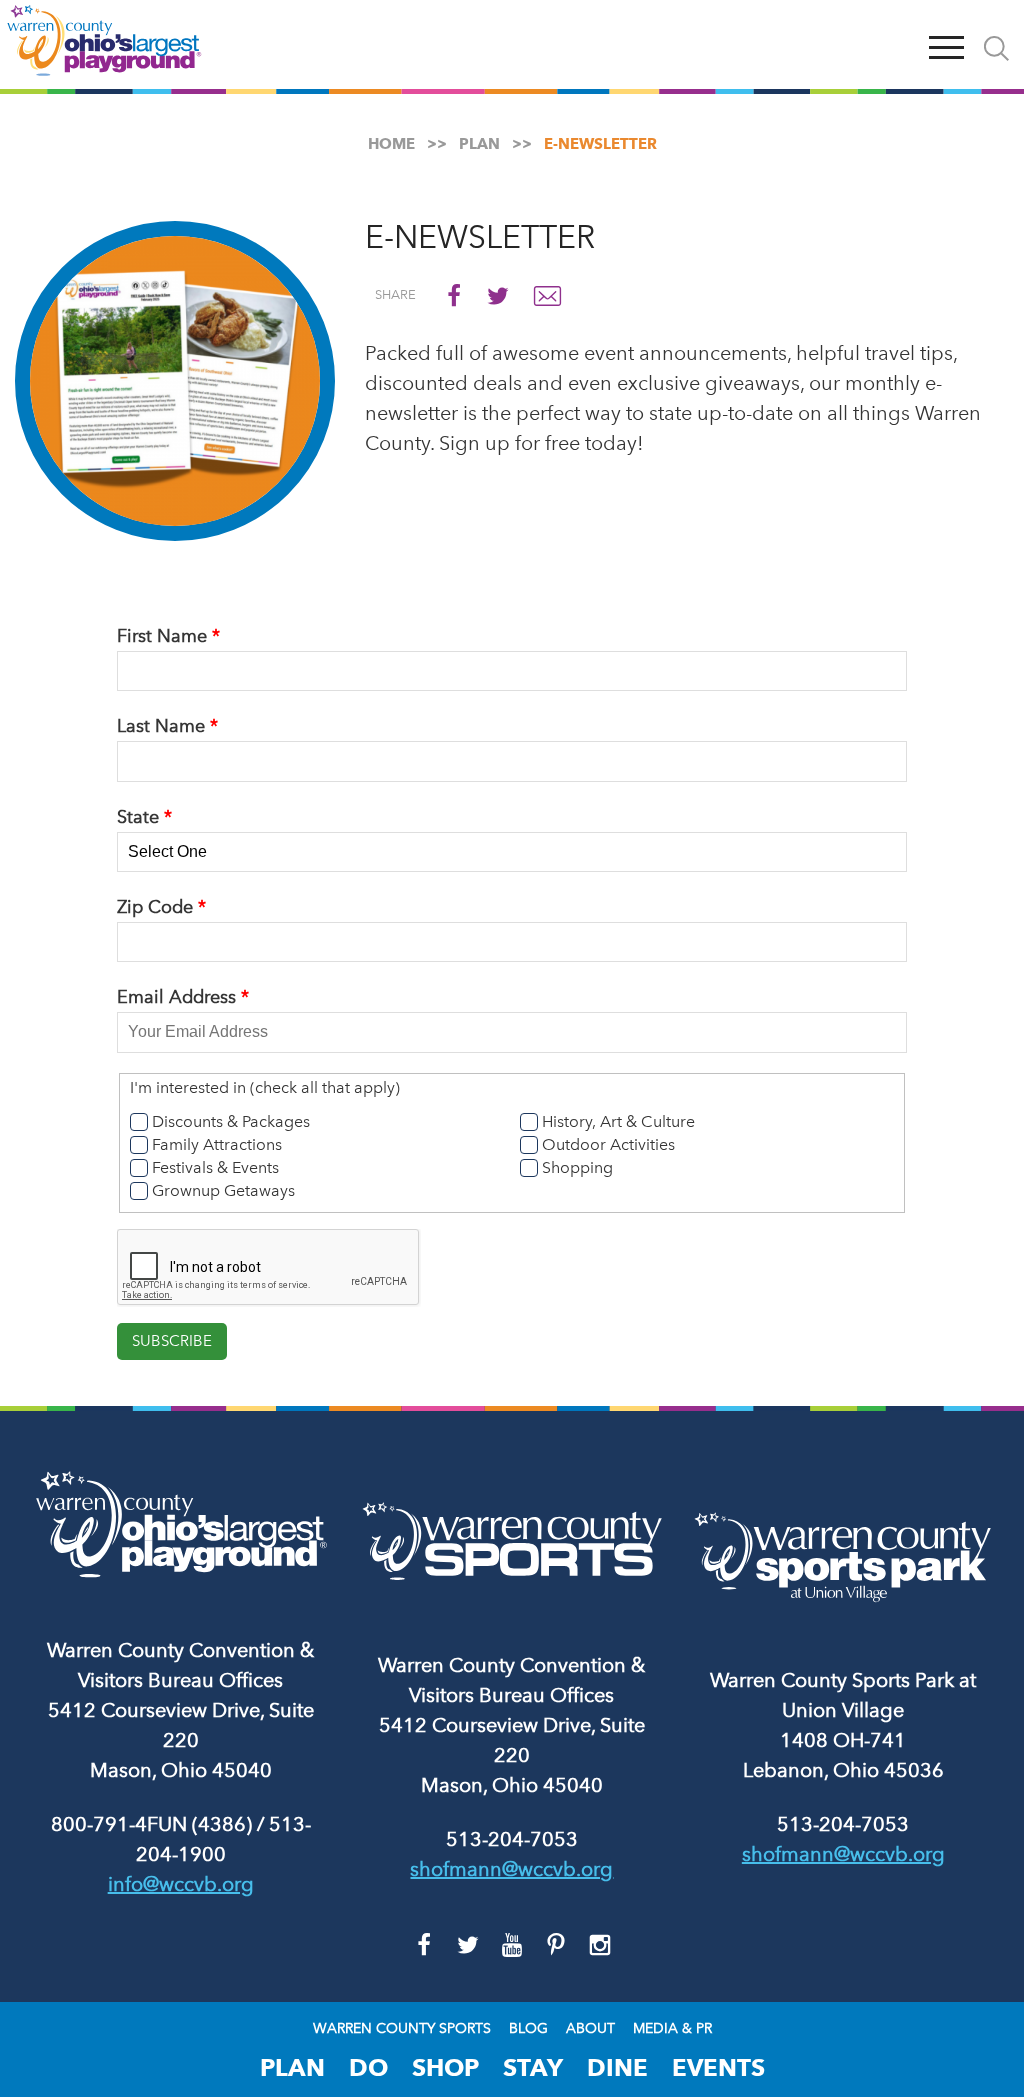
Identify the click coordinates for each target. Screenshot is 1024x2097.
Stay (533, 2067)
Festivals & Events (215, 1167)
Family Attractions (217, 1144)
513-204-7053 (512, 1839)
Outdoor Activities (608, 1144)
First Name (162, 636)
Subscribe (172, 1341)
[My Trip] (900, 45)
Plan (292, 2067)
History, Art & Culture (618, 1121)
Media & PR (672, 2029)
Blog (528, 2029)
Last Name (161, 726)
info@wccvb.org (181, 1884)
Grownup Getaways (223, 1190)
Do (368, 2067)
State (138, 817)
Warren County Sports (402, 2029)
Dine (617, 2067)
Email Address (176, 997)
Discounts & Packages (231, 1121)
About (590, 2029)
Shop (445, 2067)
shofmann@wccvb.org (511, 1869)
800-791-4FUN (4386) (151, 1824)
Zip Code (155, 907)
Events (718, 2067)
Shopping (577, 1167)
